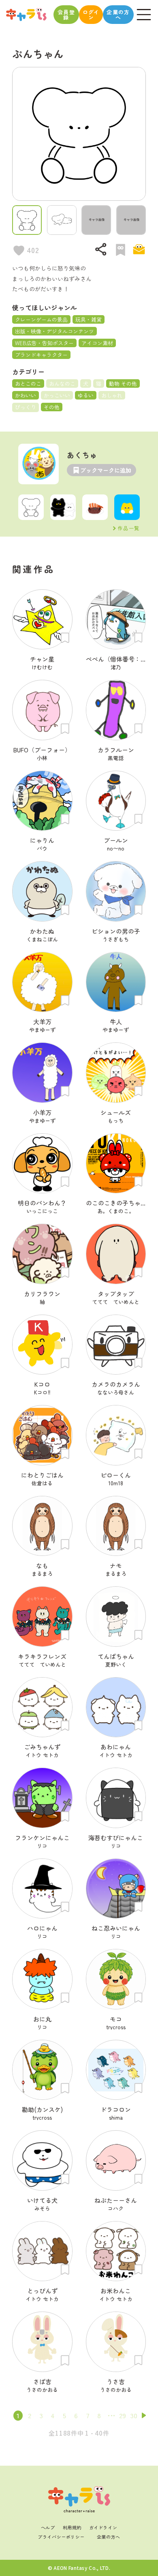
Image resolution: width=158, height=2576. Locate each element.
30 (134, 2415)
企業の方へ (118, 15)
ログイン (91, 15)
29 (123, 2415)
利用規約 (72, 2527)
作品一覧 (129, 528)
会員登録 (66, 15)
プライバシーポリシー (61, 2537)
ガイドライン (103, 2527)
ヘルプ (48, 2527)
